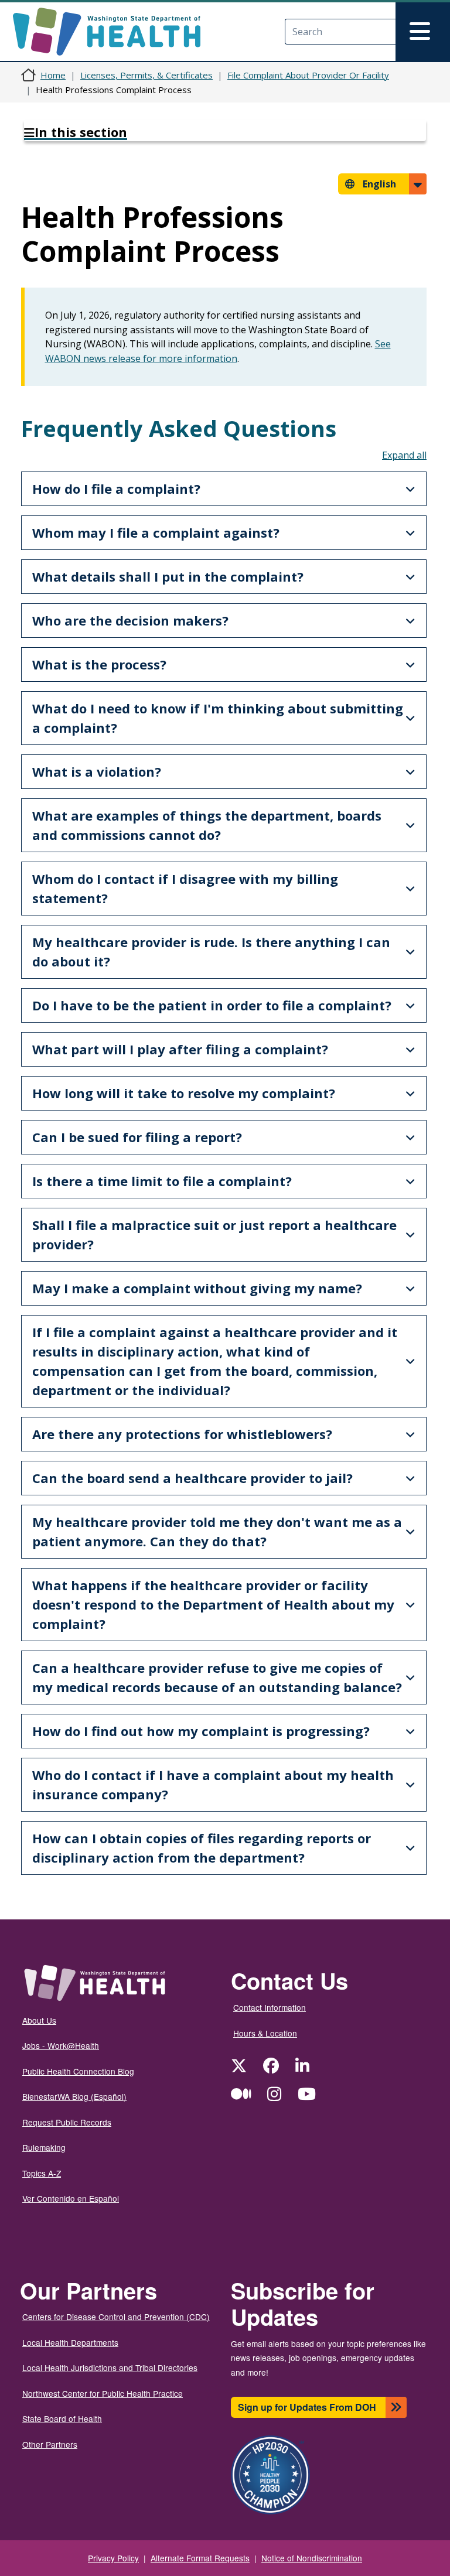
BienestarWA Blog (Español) (74, 2096)
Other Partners (50, 2444)
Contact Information (270, 2007)
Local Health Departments (70, 2342)
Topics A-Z (42, 2173)
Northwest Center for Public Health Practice (103, 2393)
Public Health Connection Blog (78, 2071)
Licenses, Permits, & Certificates (146, 75)
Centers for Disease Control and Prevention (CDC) (116, 2317)
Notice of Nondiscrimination (312, 2558)
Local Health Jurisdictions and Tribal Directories (110, 2367)
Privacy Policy (113, 2558)
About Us (39, 2020)
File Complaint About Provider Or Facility (308, 75)
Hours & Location (265, 2033)
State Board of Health (62, 2418)
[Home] (117, 32)
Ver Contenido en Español (71, 2198)
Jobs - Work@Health (61, 2045)
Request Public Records (67, 2122)
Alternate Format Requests (200, 2558)
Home (53, 75)
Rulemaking (44, 2147)
